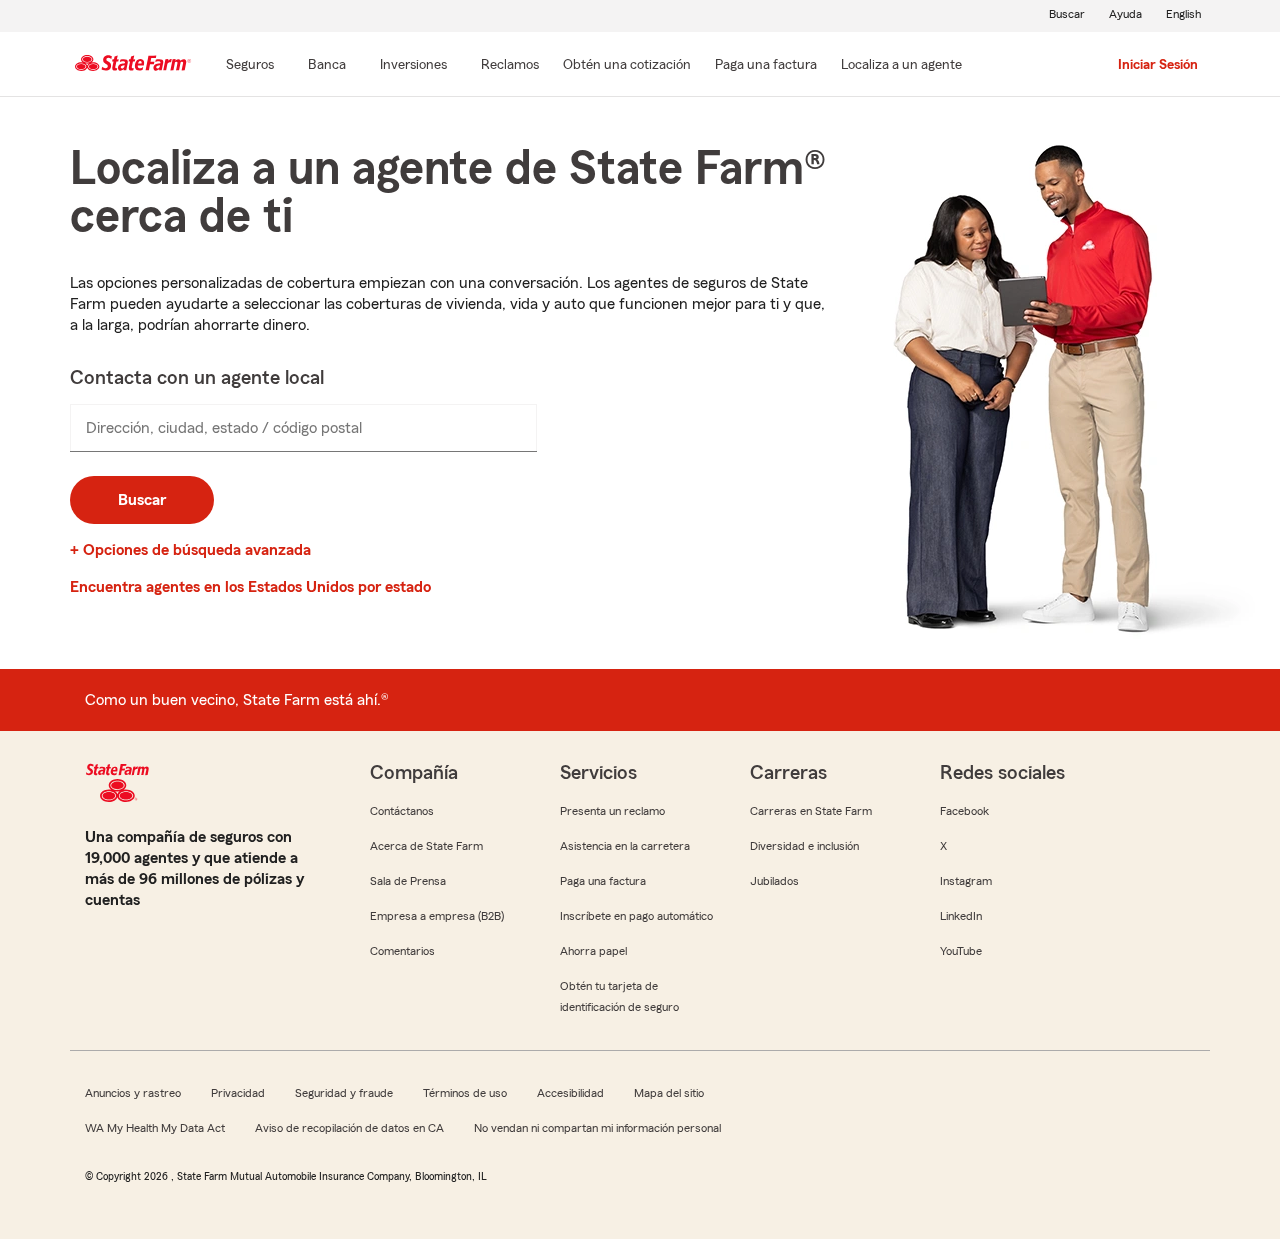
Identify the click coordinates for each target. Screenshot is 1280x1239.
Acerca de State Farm (426, 846)
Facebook (964, 811)
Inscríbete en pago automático (636, 916)
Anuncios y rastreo (133, 1093)
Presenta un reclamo (612, 811)
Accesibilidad (570, 1093)
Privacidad (238, 1093)
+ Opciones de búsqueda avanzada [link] (190, 550)
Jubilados (774, 881)
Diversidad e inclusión (804, 846)
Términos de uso (465, 1093)
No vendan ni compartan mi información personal (597, 1128)
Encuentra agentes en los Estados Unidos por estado (250, 587)
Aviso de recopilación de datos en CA (349, 1128)
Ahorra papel (593, 951)
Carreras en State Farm (811, 811)
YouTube (961, 951)
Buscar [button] (142, 500)
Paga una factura (603, 881)
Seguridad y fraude (344, 1093)
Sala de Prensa (408, 881)
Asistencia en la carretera (625, 846)
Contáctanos (402, 811)
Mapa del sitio (669, 1093)
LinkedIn (961, 916)
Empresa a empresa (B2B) (437, 916)
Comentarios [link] (402, 951)
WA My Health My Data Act (155, 1128)
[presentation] (303, 428)
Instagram (966, 881)
